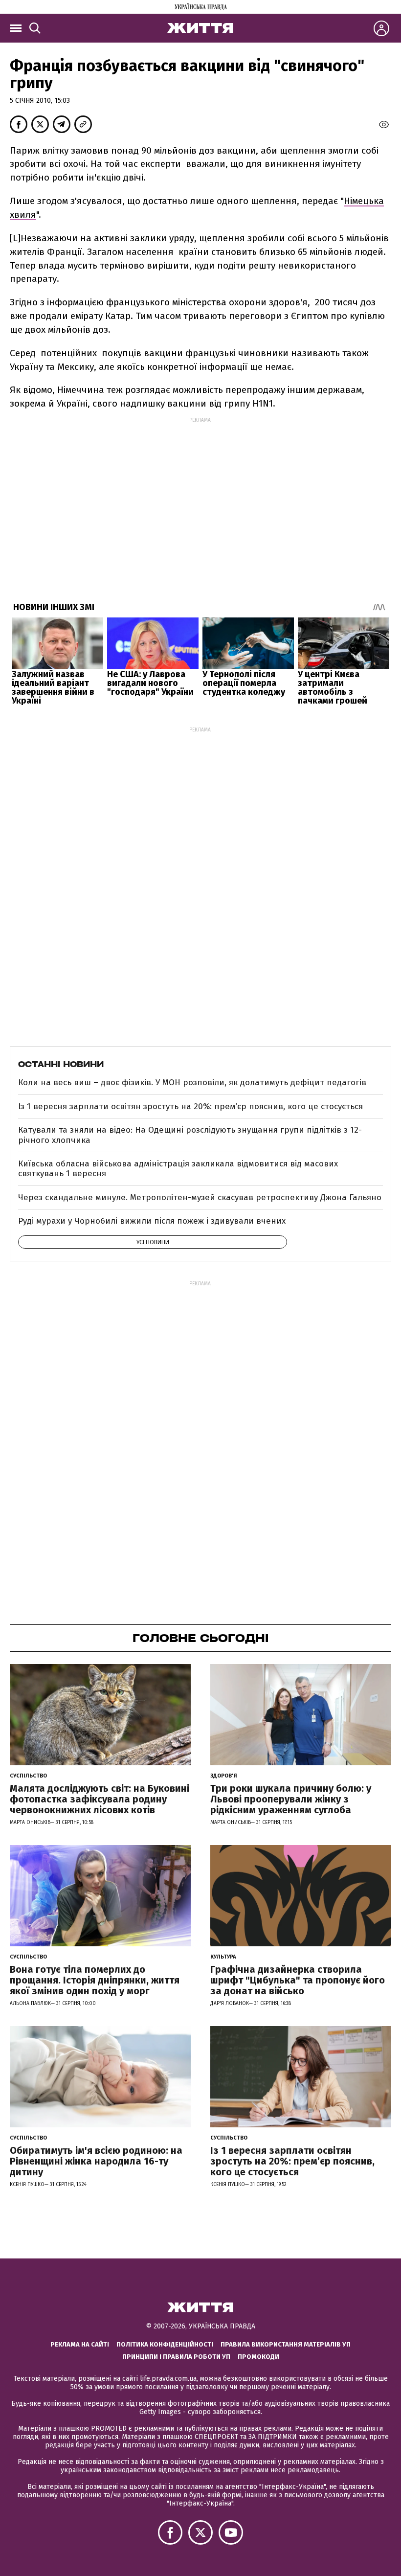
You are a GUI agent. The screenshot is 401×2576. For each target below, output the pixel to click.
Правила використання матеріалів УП (286, 2344)
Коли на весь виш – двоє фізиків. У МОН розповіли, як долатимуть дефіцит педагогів (192, 1083)
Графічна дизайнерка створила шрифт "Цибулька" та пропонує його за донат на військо (298, 1980)
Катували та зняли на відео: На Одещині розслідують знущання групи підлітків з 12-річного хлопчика (190, 1135)
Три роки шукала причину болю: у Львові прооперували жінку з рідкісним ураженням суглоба (291, 1799)
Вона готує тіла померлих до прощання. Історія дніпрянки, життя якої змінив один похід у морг (95, 1980)
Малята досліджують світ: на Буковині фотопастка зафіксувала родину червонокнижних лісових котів (100, 1799)
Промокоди (258, 2357)
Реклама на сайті (80, 2344)
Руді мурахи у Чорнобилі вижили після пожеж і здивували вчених (152, 1221)
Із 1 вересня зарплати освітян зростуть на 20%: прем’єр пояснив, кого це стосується (190, 1106)
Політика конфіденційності (165, 2344)
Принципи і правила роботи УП (176, 2357)
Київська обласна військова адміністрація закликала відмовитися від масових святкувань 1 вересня (178, 1169)
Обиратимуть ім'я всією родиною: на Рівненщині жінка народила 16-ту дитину (96, 2161)
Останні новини (61, 1064)
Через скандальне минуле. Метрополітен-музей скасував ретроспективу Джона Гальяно (200, 1197)
